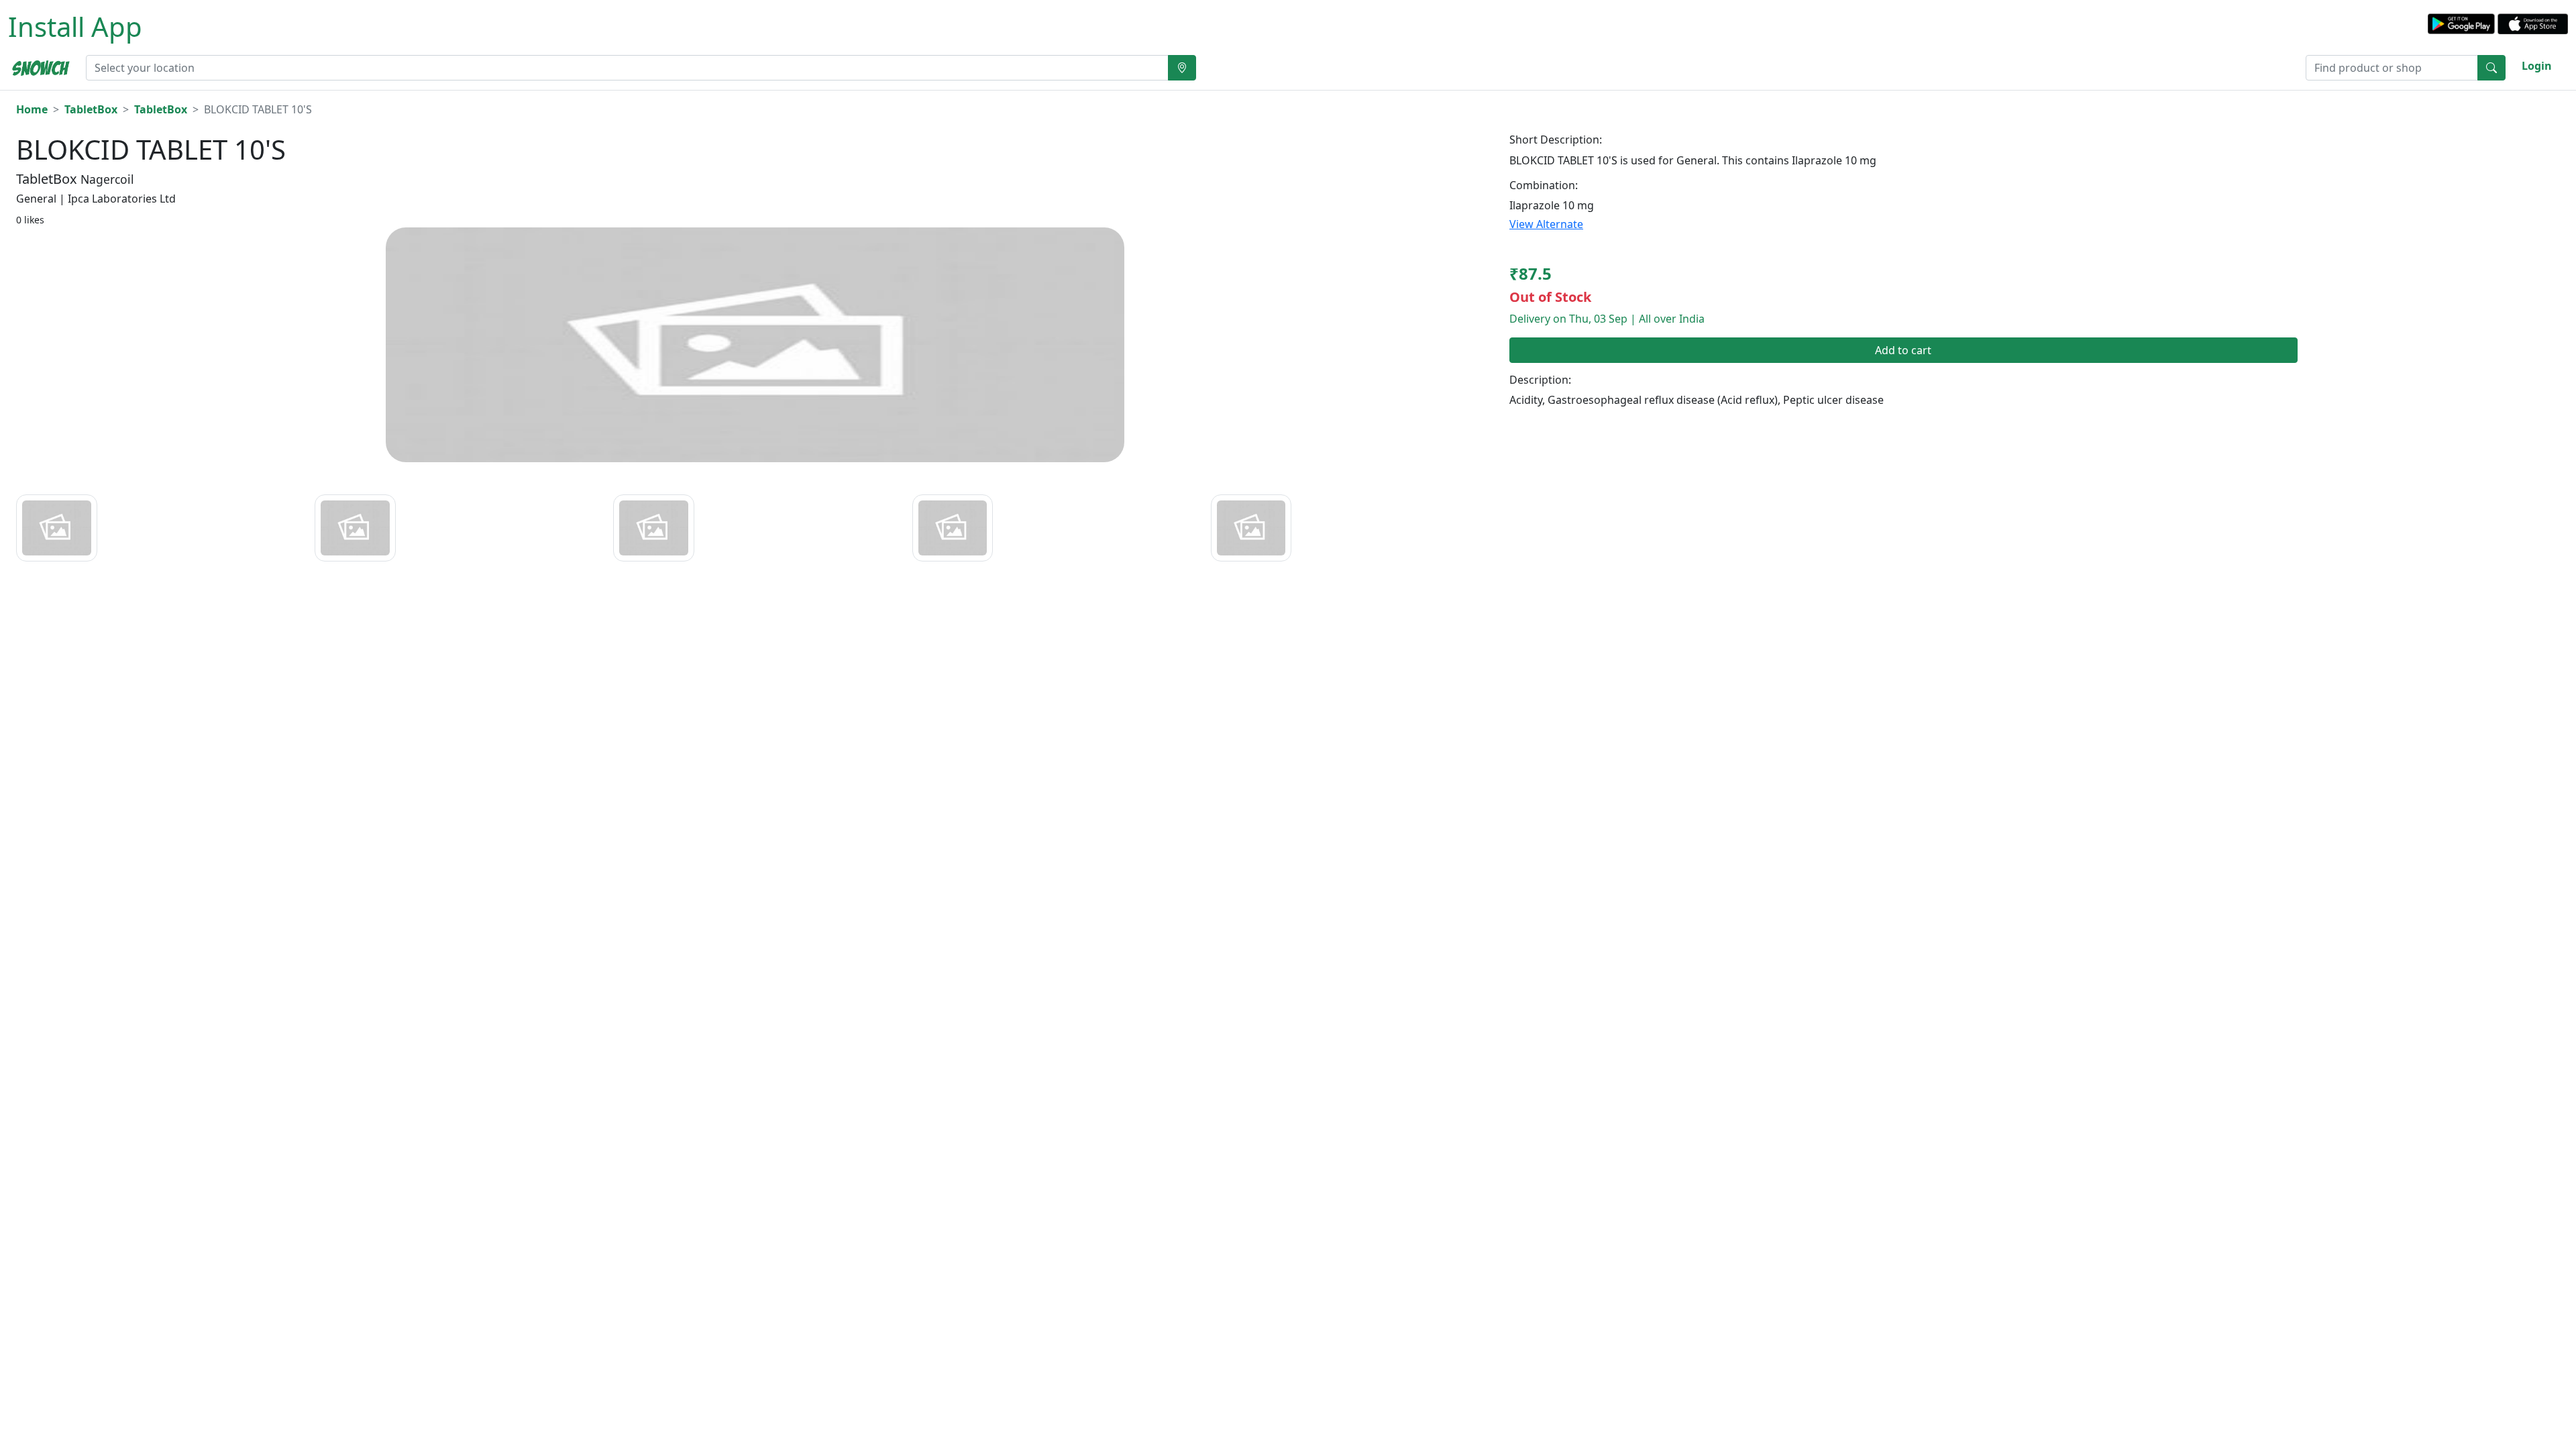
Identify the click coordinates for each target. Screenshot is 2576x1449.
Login (2537, 66)
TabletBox (91, 109)
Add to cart (1903, 350)
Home (32, 109)
